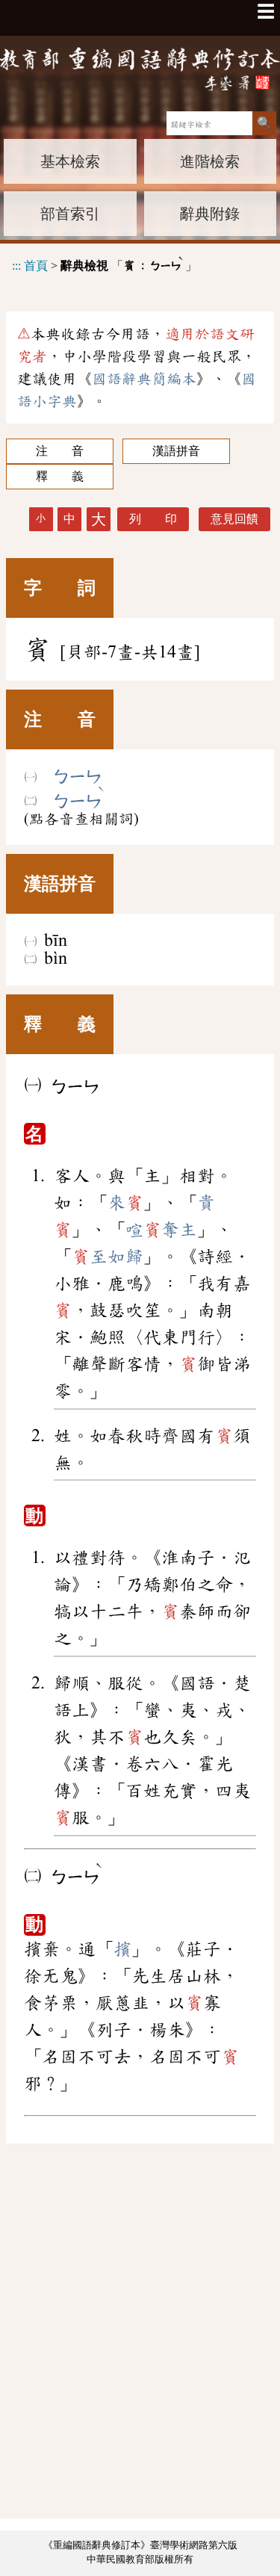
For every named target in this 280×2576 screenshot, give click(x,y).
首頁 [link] (36, 265)
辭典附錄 (210, 214)
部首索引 (70, 214)
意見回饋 (234, 519)
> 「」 (105, 263)
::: (16, 265)
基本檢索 (70, 161)
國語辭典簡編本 (144, 379)
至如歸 (108, 1257)
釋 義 (60, 476)
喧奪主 (161, 1230)
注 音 (60, 451)
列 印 (153, 519)
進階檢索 (210, 161)
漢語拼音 (176, 451)
